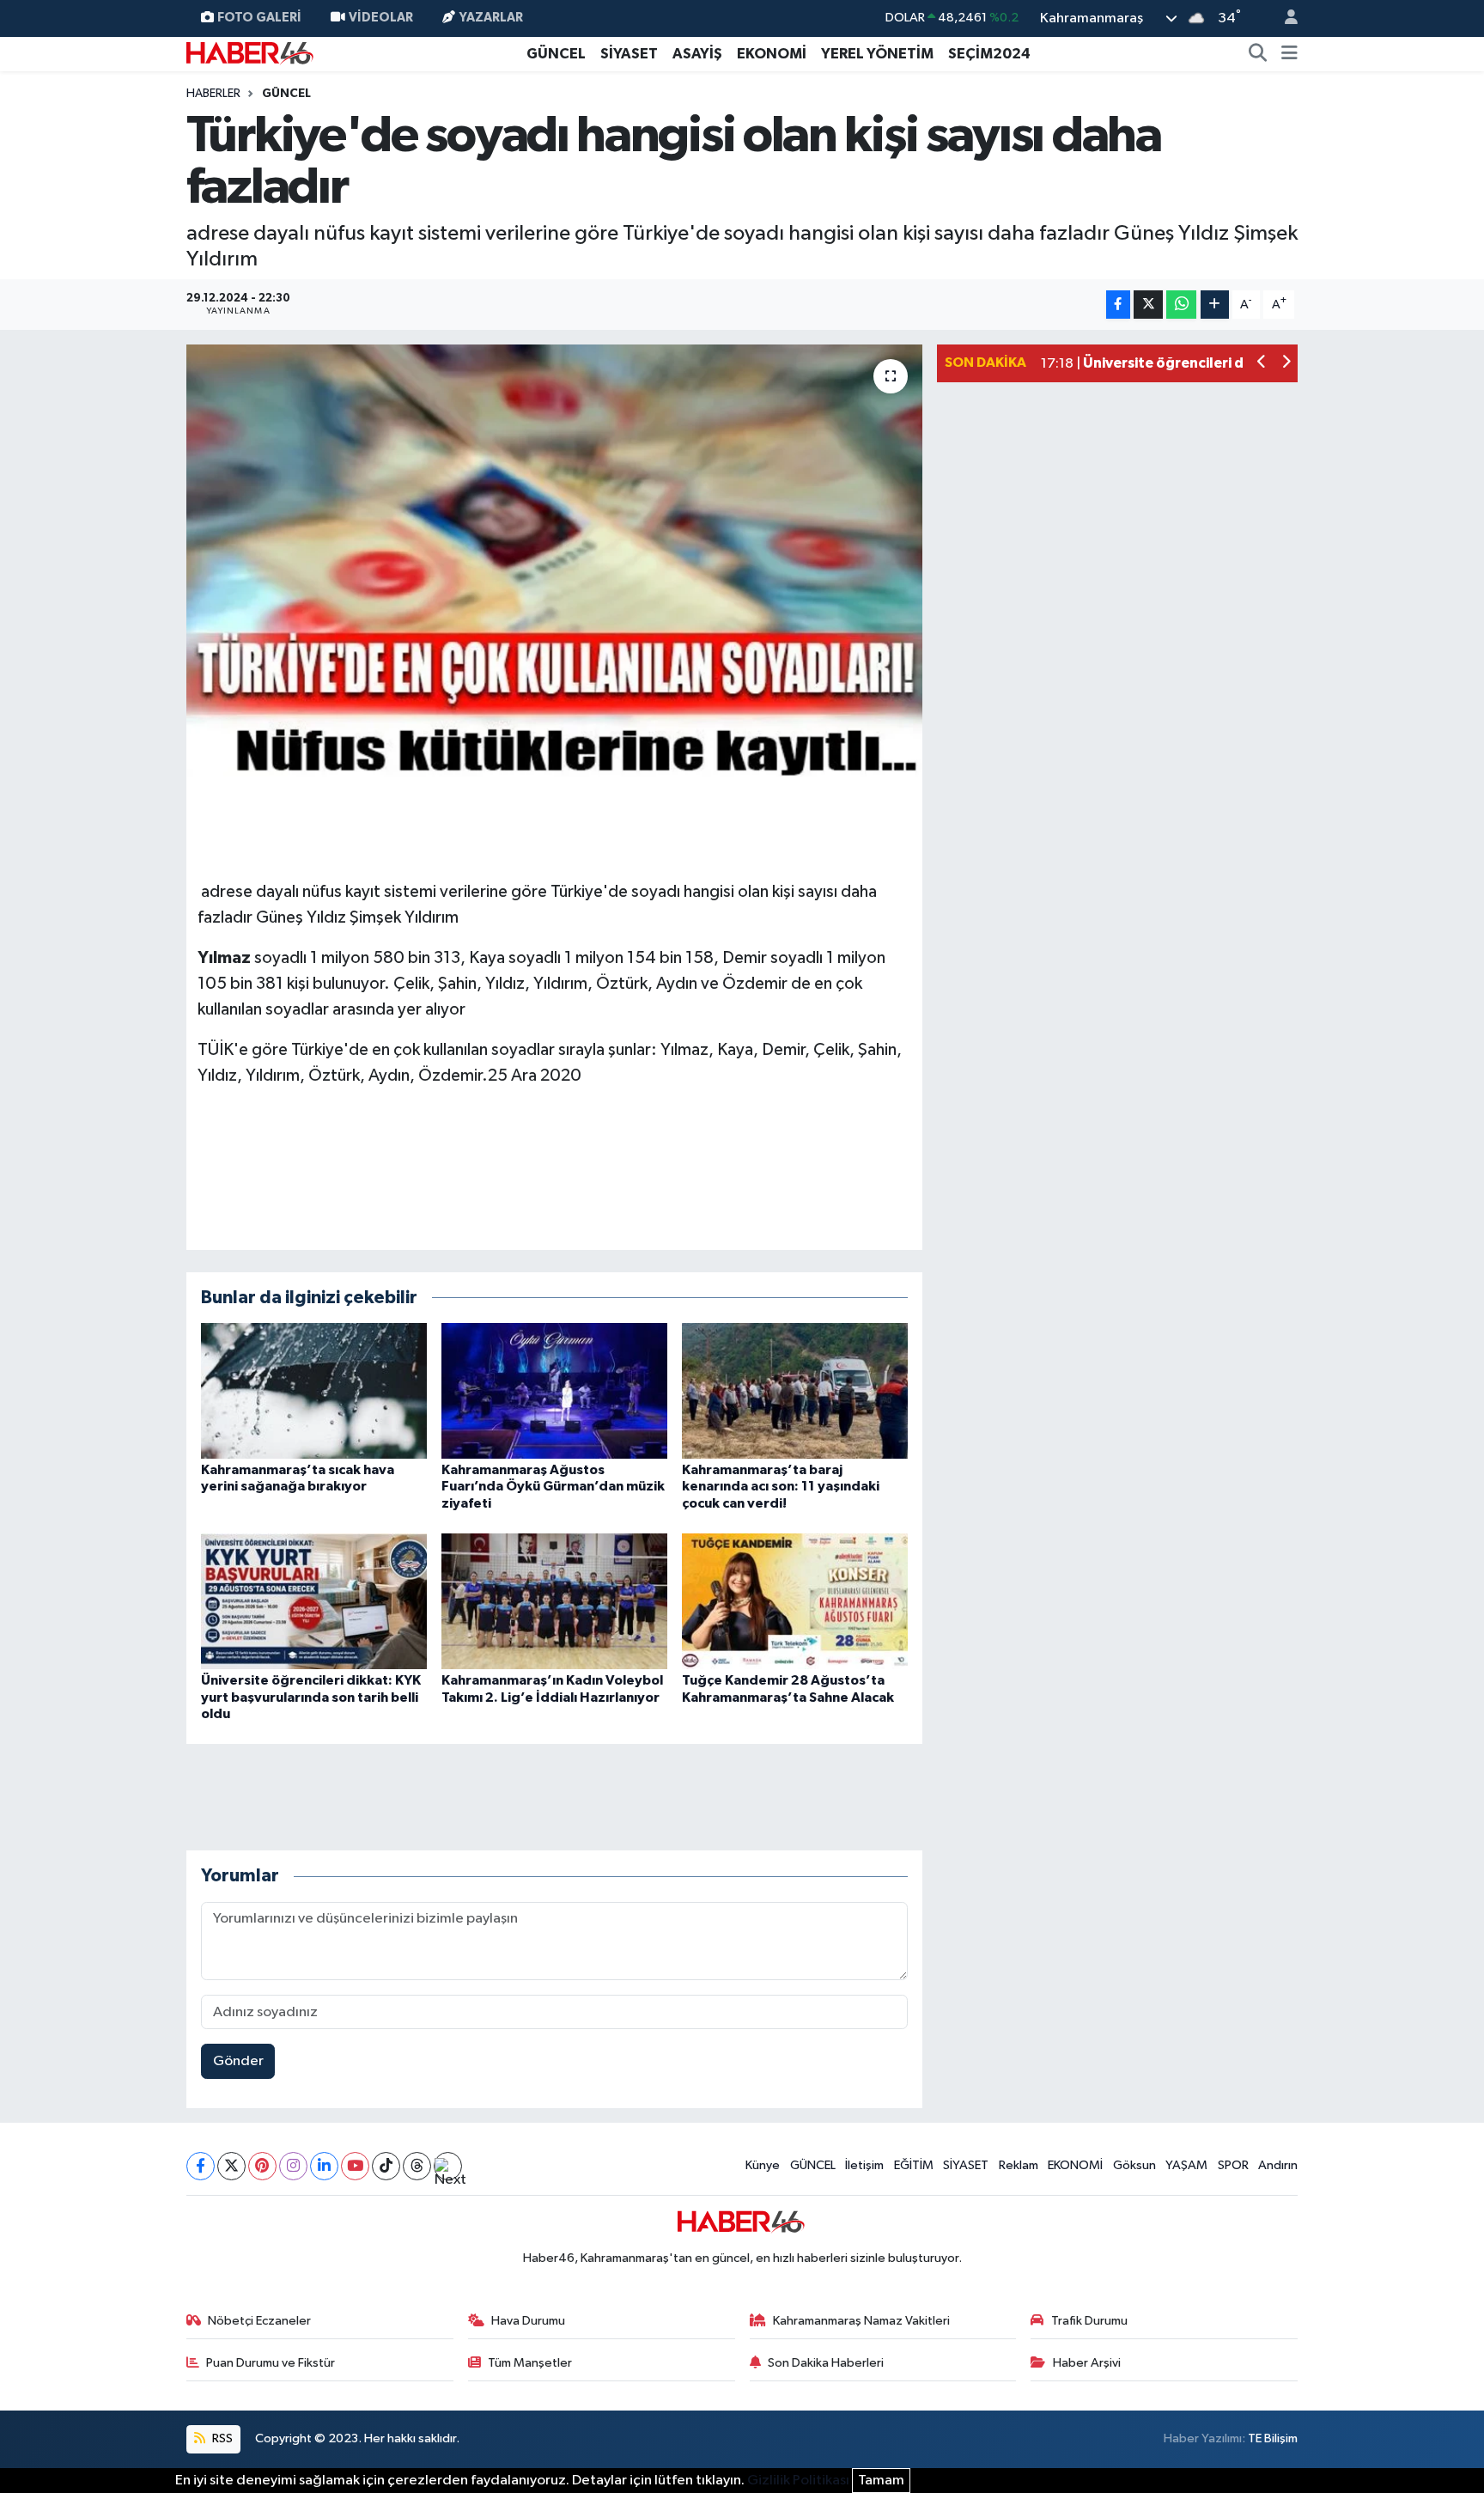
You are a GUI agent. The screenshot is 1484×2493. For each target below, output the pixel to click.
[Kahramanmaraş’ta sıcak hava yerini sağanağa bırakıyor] (314, 1390)
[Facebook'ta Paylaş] (1118, 305)
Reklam (1019, 2165)
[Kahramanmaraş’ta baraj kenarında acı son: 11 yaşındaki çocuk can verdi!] (795, 1390)
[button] (1262, 364)
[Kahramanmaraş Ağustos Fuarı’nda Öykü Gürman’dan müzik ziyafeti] (554, 1390)
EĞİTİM (914, 2165)
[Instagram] (293, 2166)
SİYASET (629, 54)
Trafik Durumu (1089, 2321)
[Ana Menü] (1289, 54)
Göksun (1134, 2165)
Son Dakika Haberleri (826, 2363)
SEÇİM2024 (989, 54)
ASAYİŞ (697, 54)
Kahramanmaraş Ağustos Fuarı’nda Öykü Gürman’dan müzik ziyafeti (553, 1486)
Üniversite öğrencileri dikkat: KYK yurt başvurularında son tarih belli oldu (311, 1697)
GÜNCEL (556, 54)
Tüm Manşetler (530, 2363)
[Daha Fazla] (1215, 305)
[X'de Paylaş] (1148, 305)
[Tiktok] (386, 2166)
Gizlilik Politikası (798, 2481)
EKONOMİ (772, 54)
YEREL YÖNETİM (877, 54)
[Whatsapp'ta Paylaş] (1181, 305)
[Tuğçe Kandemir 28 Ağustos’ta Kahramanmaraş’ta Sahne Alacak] (795, 1601)
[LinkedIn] (324, 2166)
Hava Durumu (528, 2321)
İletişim (864, 2165)
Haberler (213, 94)
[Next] (448, 2166)
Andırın (1278, 2165)
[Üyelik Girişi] (1284, 18)
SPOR (1233, 2165)
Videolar (381, 18)
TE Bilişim (1273, 2438)
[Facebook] (201, 2166)
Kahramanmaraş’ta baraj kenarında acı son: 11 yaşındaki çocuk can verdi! (781, 1486)
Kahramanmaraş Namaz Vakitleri (861, 2321)
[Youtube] (355, 2166)
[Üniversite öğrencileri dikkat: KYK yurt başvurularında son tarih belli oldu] (314, 1601)
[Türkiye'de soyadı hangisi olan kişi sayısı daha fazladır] (554, 560)
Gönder (238, 2061)
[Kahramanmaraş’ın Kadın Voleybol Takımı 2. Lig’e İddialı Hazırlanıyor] (554, 1601)
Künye (763, 2165)
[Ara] (1258, 54)
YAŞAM (1186, 2165)
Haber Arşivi (1087, 2363)
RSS (221, 2438)
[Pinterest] (262, 2166)
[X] (231, 2166)
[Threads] (417, 2166)
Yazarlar (491, 18)
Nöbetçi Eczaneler (259, 2321)
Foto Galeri (259, 18)
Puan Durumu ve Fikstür (271, 2363)
